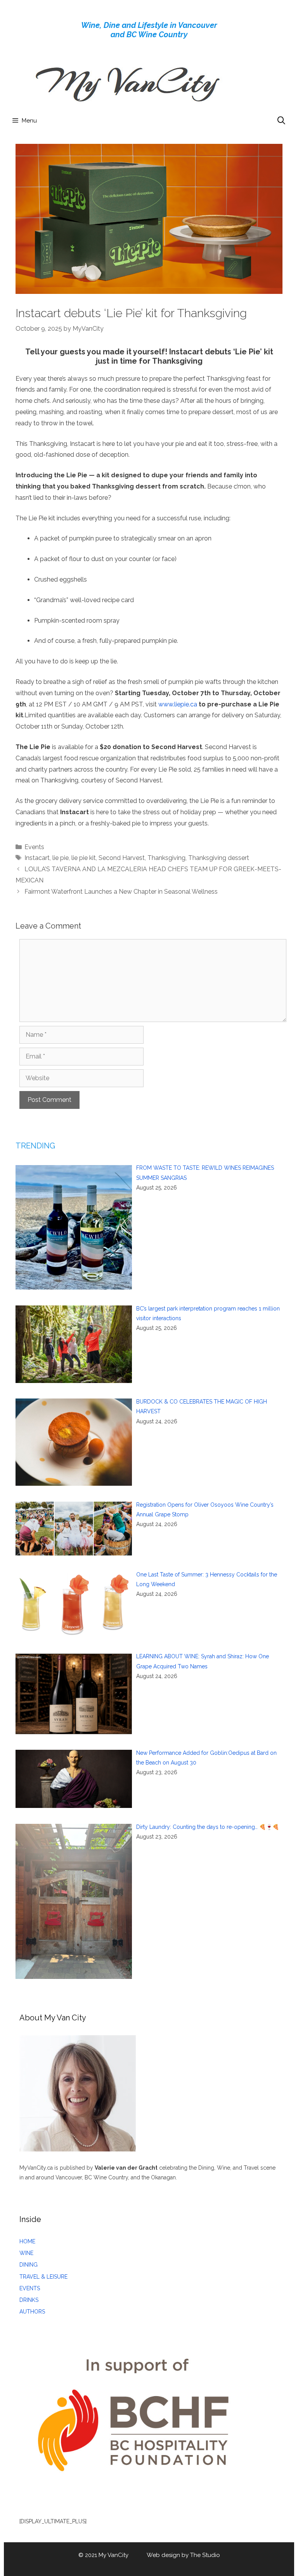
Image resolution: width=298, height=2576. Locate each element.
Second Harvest (122, 858)
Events (34, 847)
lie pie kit (84, 858)
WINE (26, 2253)
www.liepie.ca (178, 704)
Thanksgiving (166, 858)
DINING (29, 2265)
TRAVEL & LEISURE (43, 2277)
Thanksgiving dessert (219, 858)
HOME (27, 2241)
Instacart (37, 858)
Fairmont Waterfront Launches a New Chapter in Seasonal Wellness (121, 892)
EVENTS (30, 2288)
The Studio (205, 2555)
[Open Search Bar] (281, 121)
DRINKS (29, 2300)
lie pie (61, 858)
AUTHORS (32, 2312)
